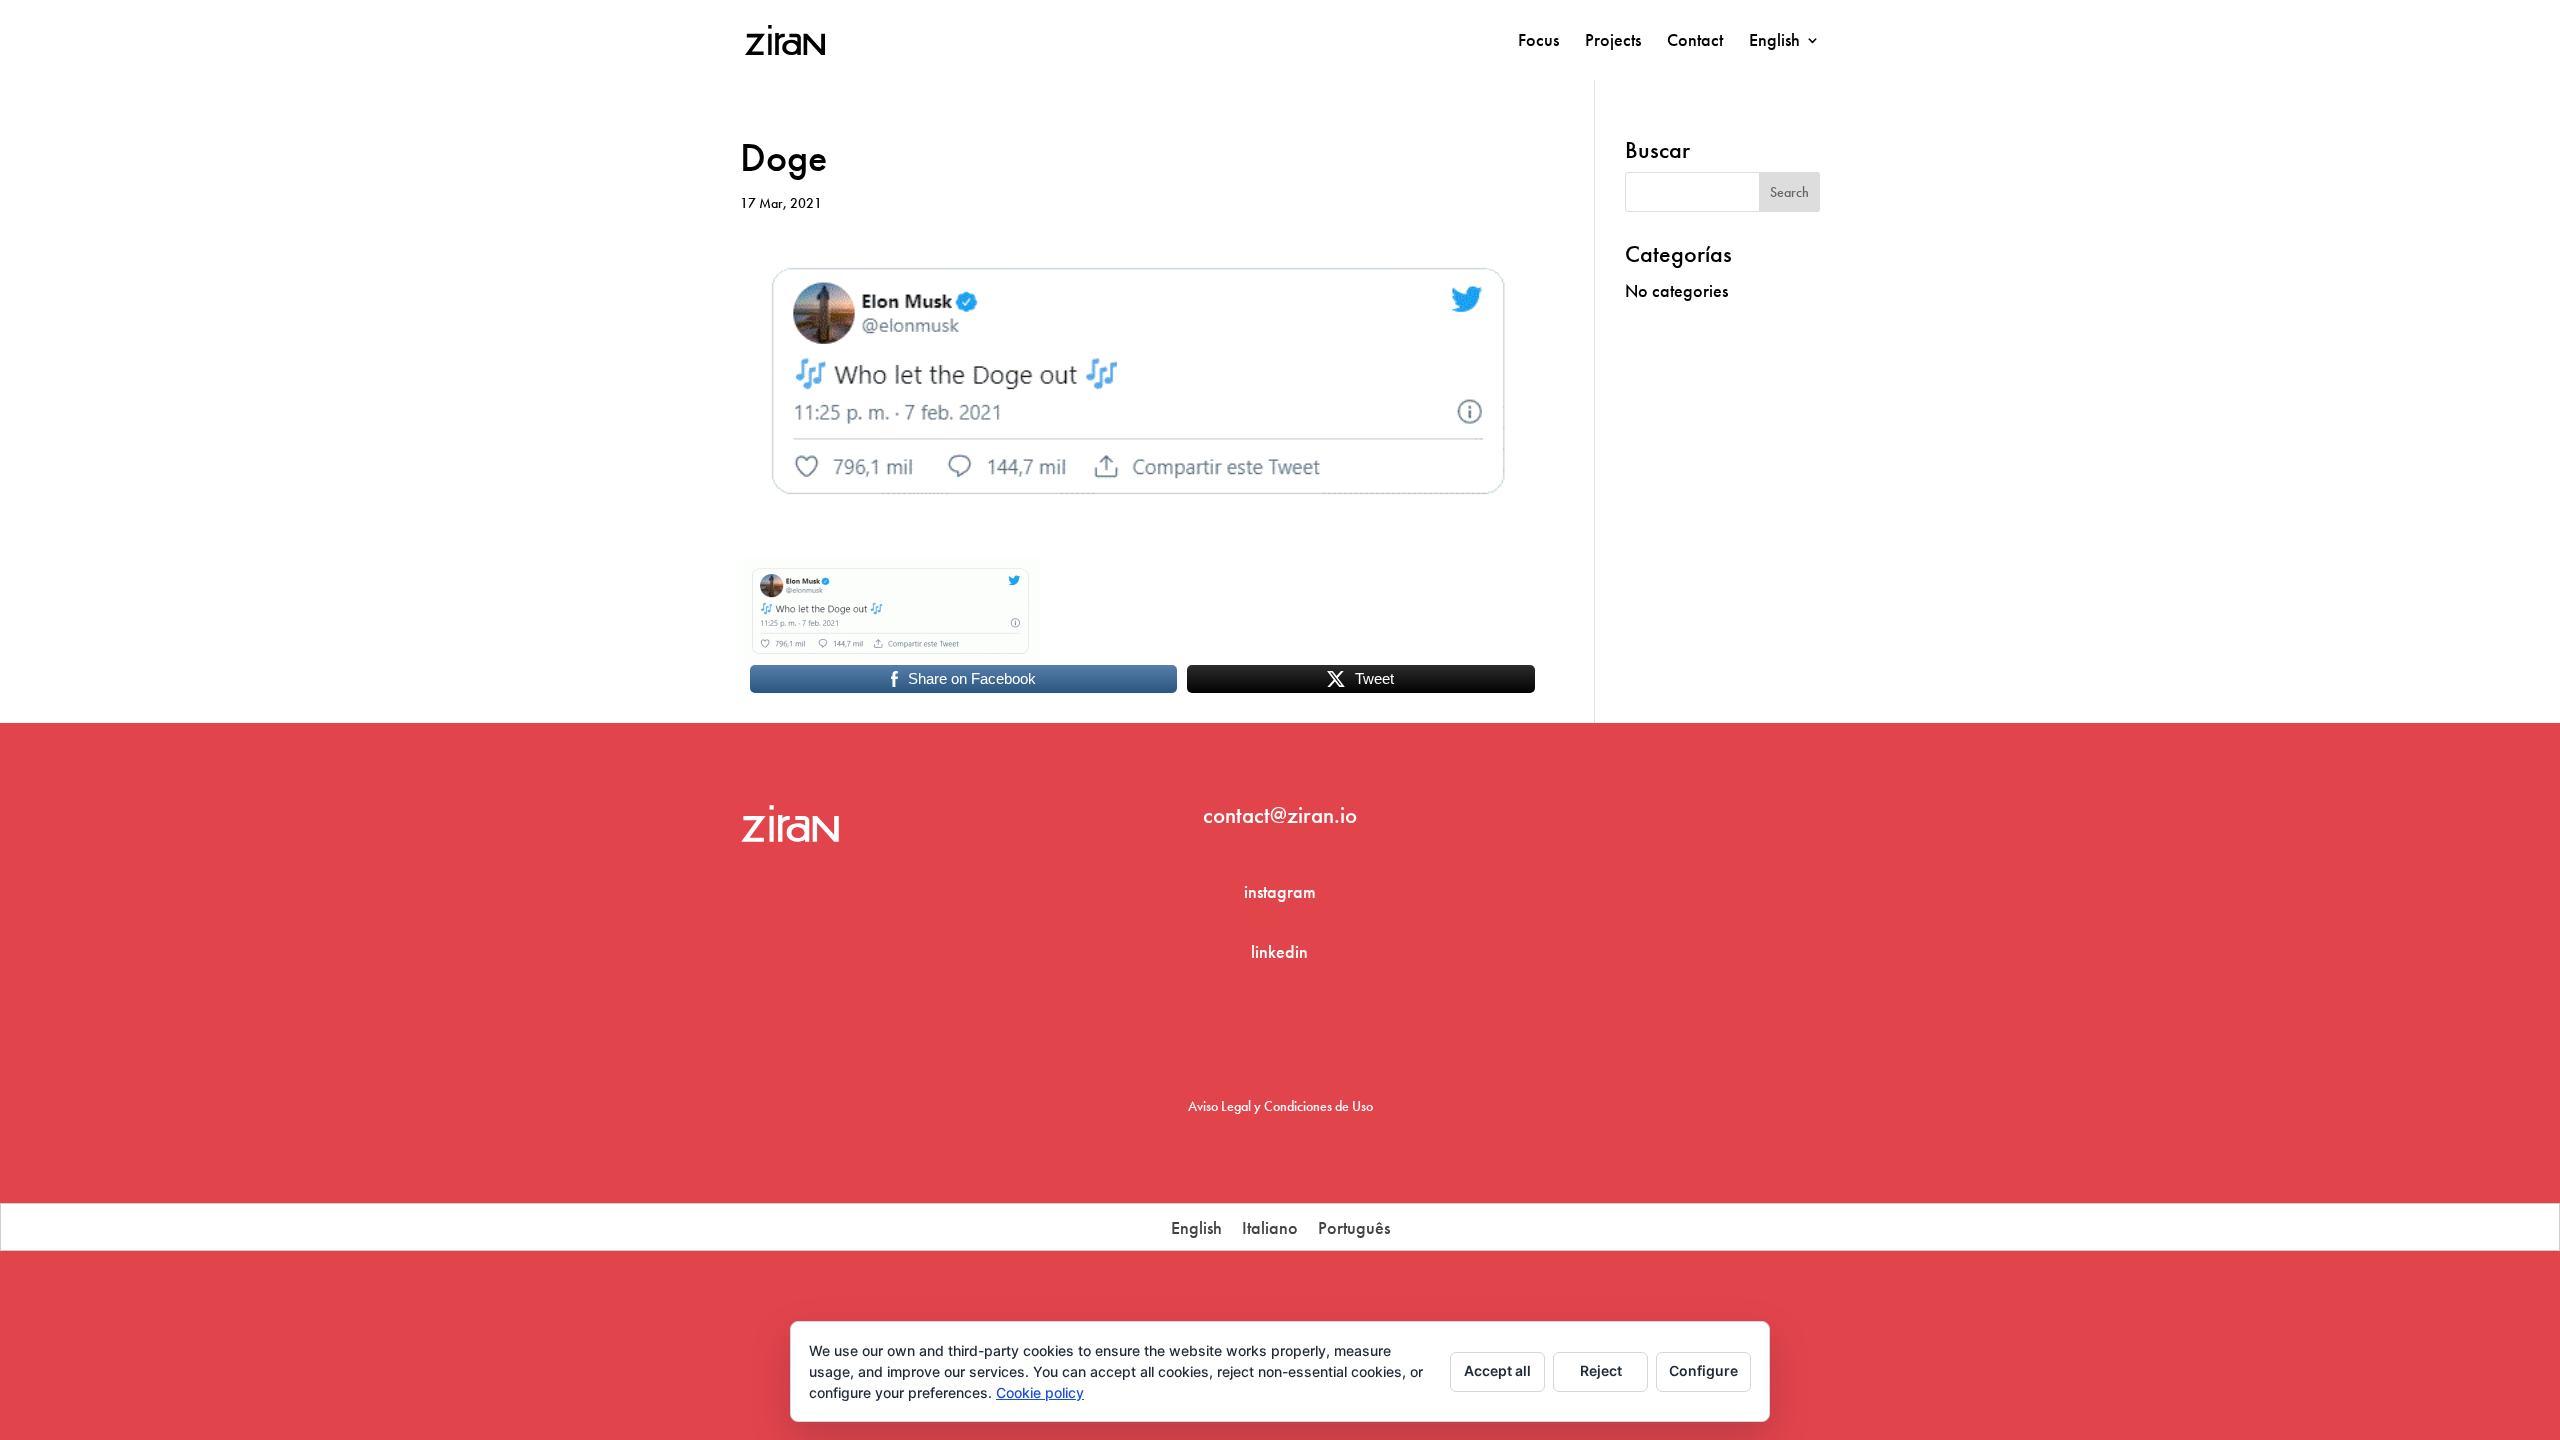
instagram (1280, 891)
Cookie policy (1040, 1392)
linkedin (1279, 951)
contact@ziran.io (1280, 815)
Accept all (1497, 1370)
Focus (1538, 42)
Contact (1695, 42)
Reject (1601, 1370)
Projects (1613, 42)
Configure (1703, 1370)
